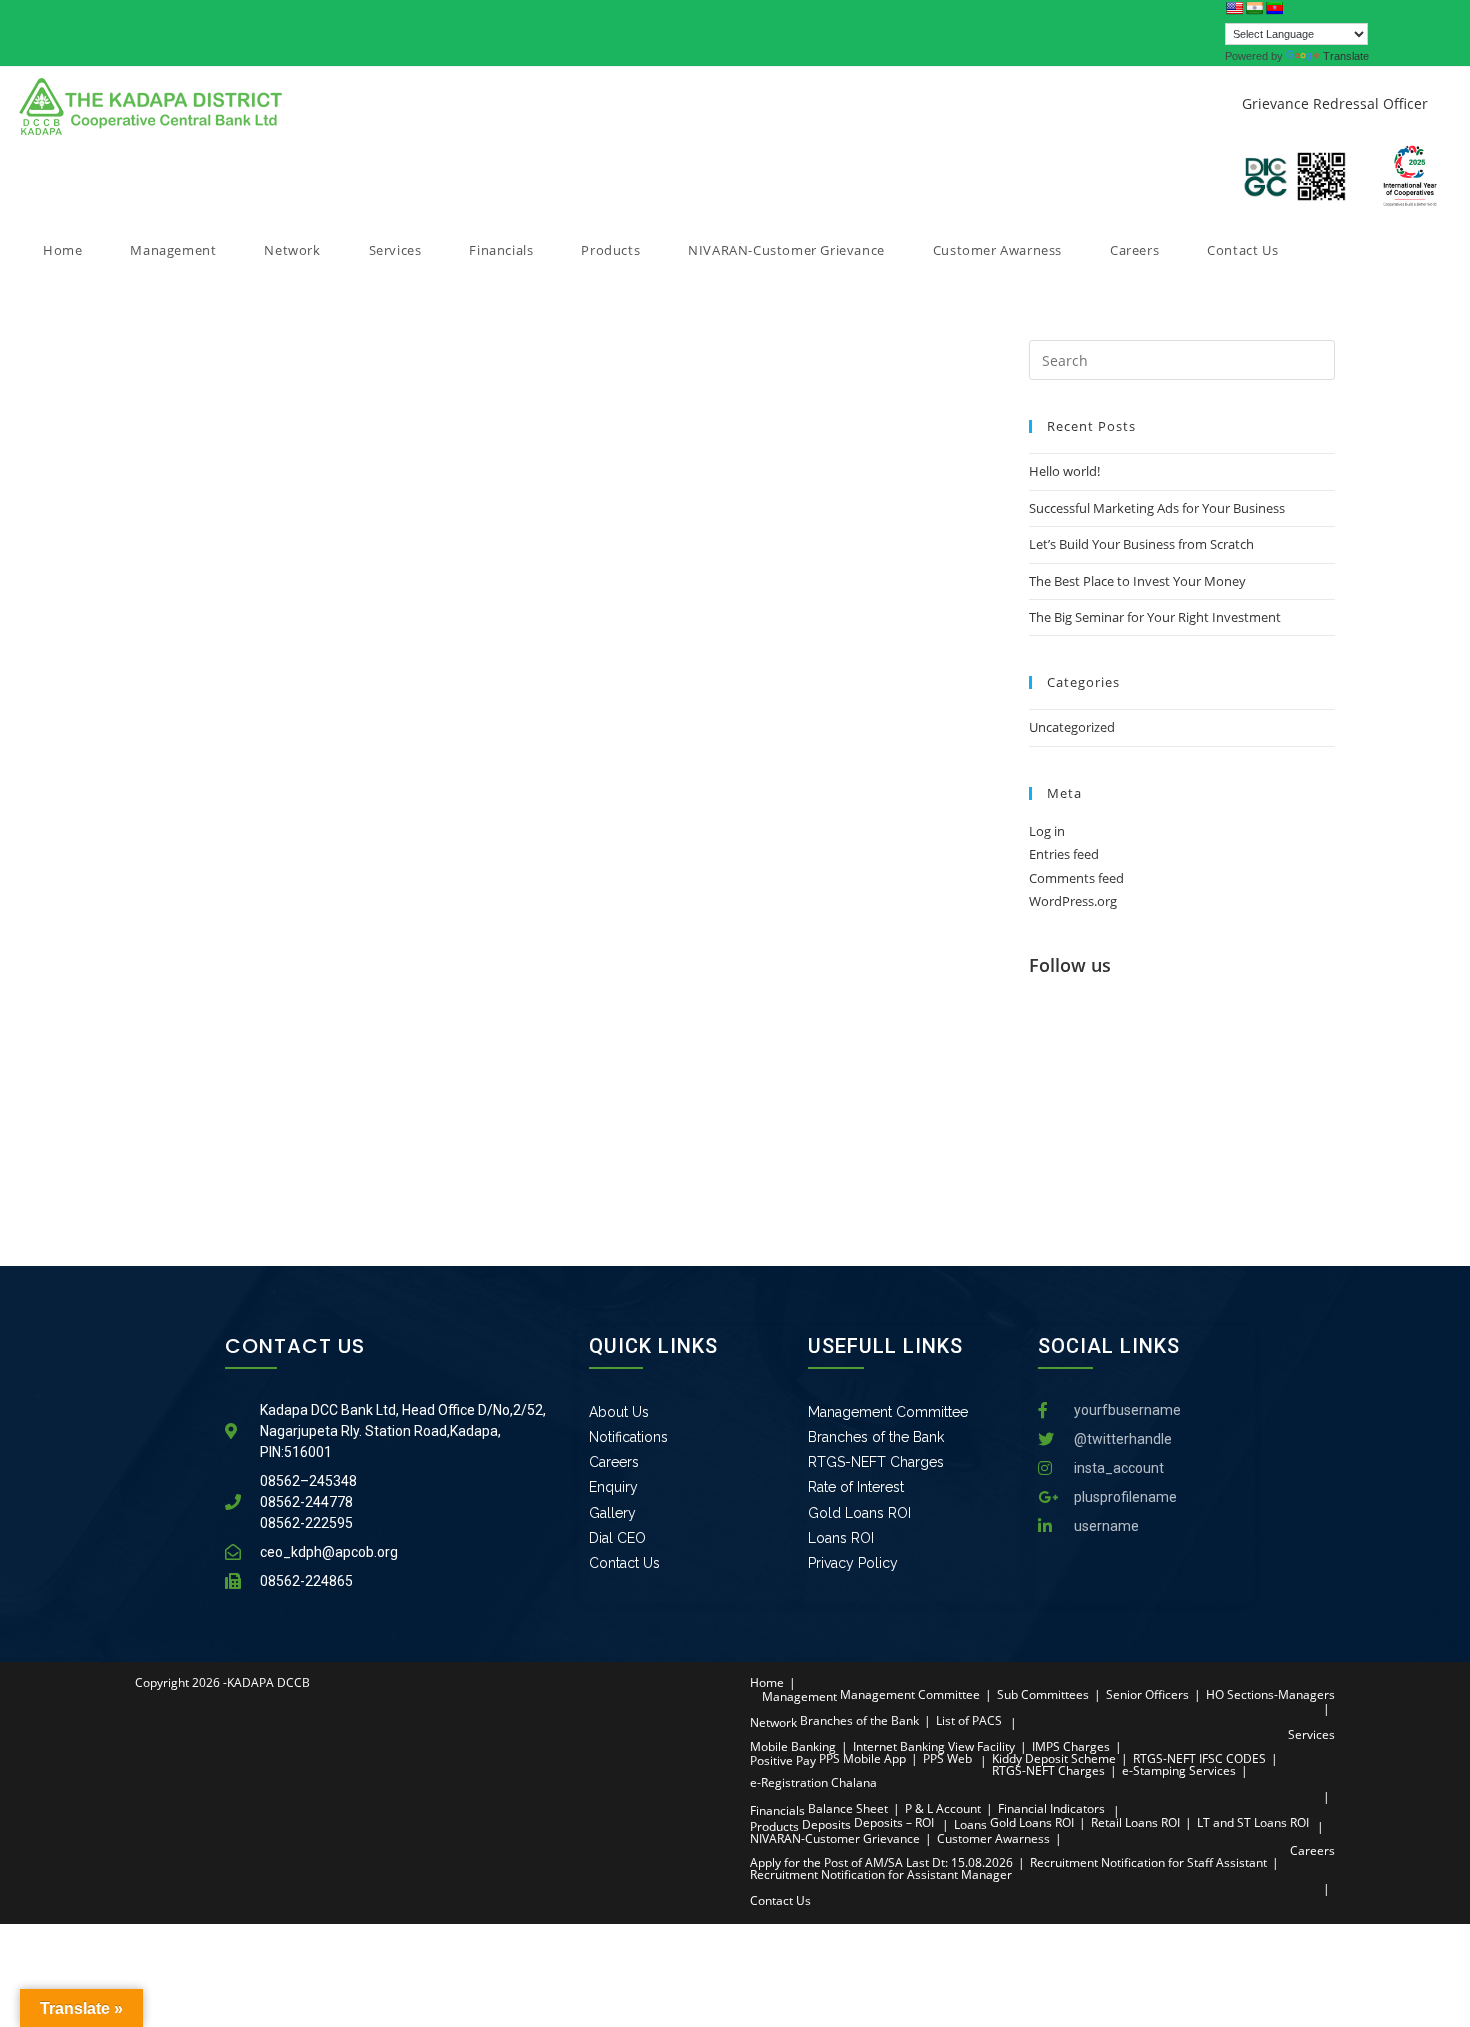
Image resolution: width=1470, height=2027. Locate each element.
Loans (970, 1824)
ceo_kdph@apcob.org (329, 1552)
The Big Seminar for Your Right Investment (1155, 617)
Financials (777, 1810)
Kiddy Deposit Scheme (1054, 1758)
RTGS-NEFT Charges (1048, 1770)
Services (1311, 1734)
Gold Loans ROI (1032, 1822)
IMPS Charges (1071, 1746)
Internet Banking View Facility (934, 1746)
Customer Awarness (993, 1838)
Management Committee (910, 1694)
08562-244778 (306, 1502)
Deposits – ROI (894, 1822)
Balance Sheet (848, 1808)
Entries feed (1064, 854)
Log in (1047, 831)
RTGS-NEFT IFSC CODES (1199, 1758)
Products (774, 1826)
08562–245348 (308, 1481)
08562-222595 (306, 1523)
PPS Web (947, 1758)
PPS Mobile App (862, 1758)
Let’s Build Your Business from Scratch (1141, 544)
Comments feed (1076, 878)
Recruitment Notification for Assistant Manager (881, 1874)
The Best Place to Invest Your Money (1137, 581)
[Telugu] (1274, 8)
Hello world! (1064, 471)
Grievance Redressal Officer (1335, 103)
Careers (1312, 1850)
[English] (1234, 8)
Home (767, 1682)
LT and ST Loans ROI (1253, 1822)
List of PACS (969, 1720)
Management (799, 1696)
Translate (1346, 56)
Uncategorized (1072, 727)
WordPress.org (1073, 901)
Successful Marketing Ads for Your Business (1157, 508)
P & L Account (943, 1808)
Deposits (826, 1824)
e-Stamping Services (1179, 1770)
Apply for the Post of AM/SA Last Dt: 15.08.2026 (881, 1862)
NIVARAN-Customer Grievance (835, 1838)
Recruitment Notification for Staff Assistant (1148, 1862)
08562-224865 (306, 1581)
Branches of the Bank (859, 1720)
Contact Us (780, 1900)
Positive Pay (783, 1760)
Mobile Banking (793, 1746)
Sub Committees (1043, 1694)
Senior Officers (1147, 1694)
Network (773, 1722)
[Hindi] (1254, 8)
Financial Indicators (1051, 1808)
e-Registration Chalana (813, 1782)
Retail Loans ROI (1135, 1822)
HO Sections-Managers (1270, 1694)
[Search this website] (1182, 359)
